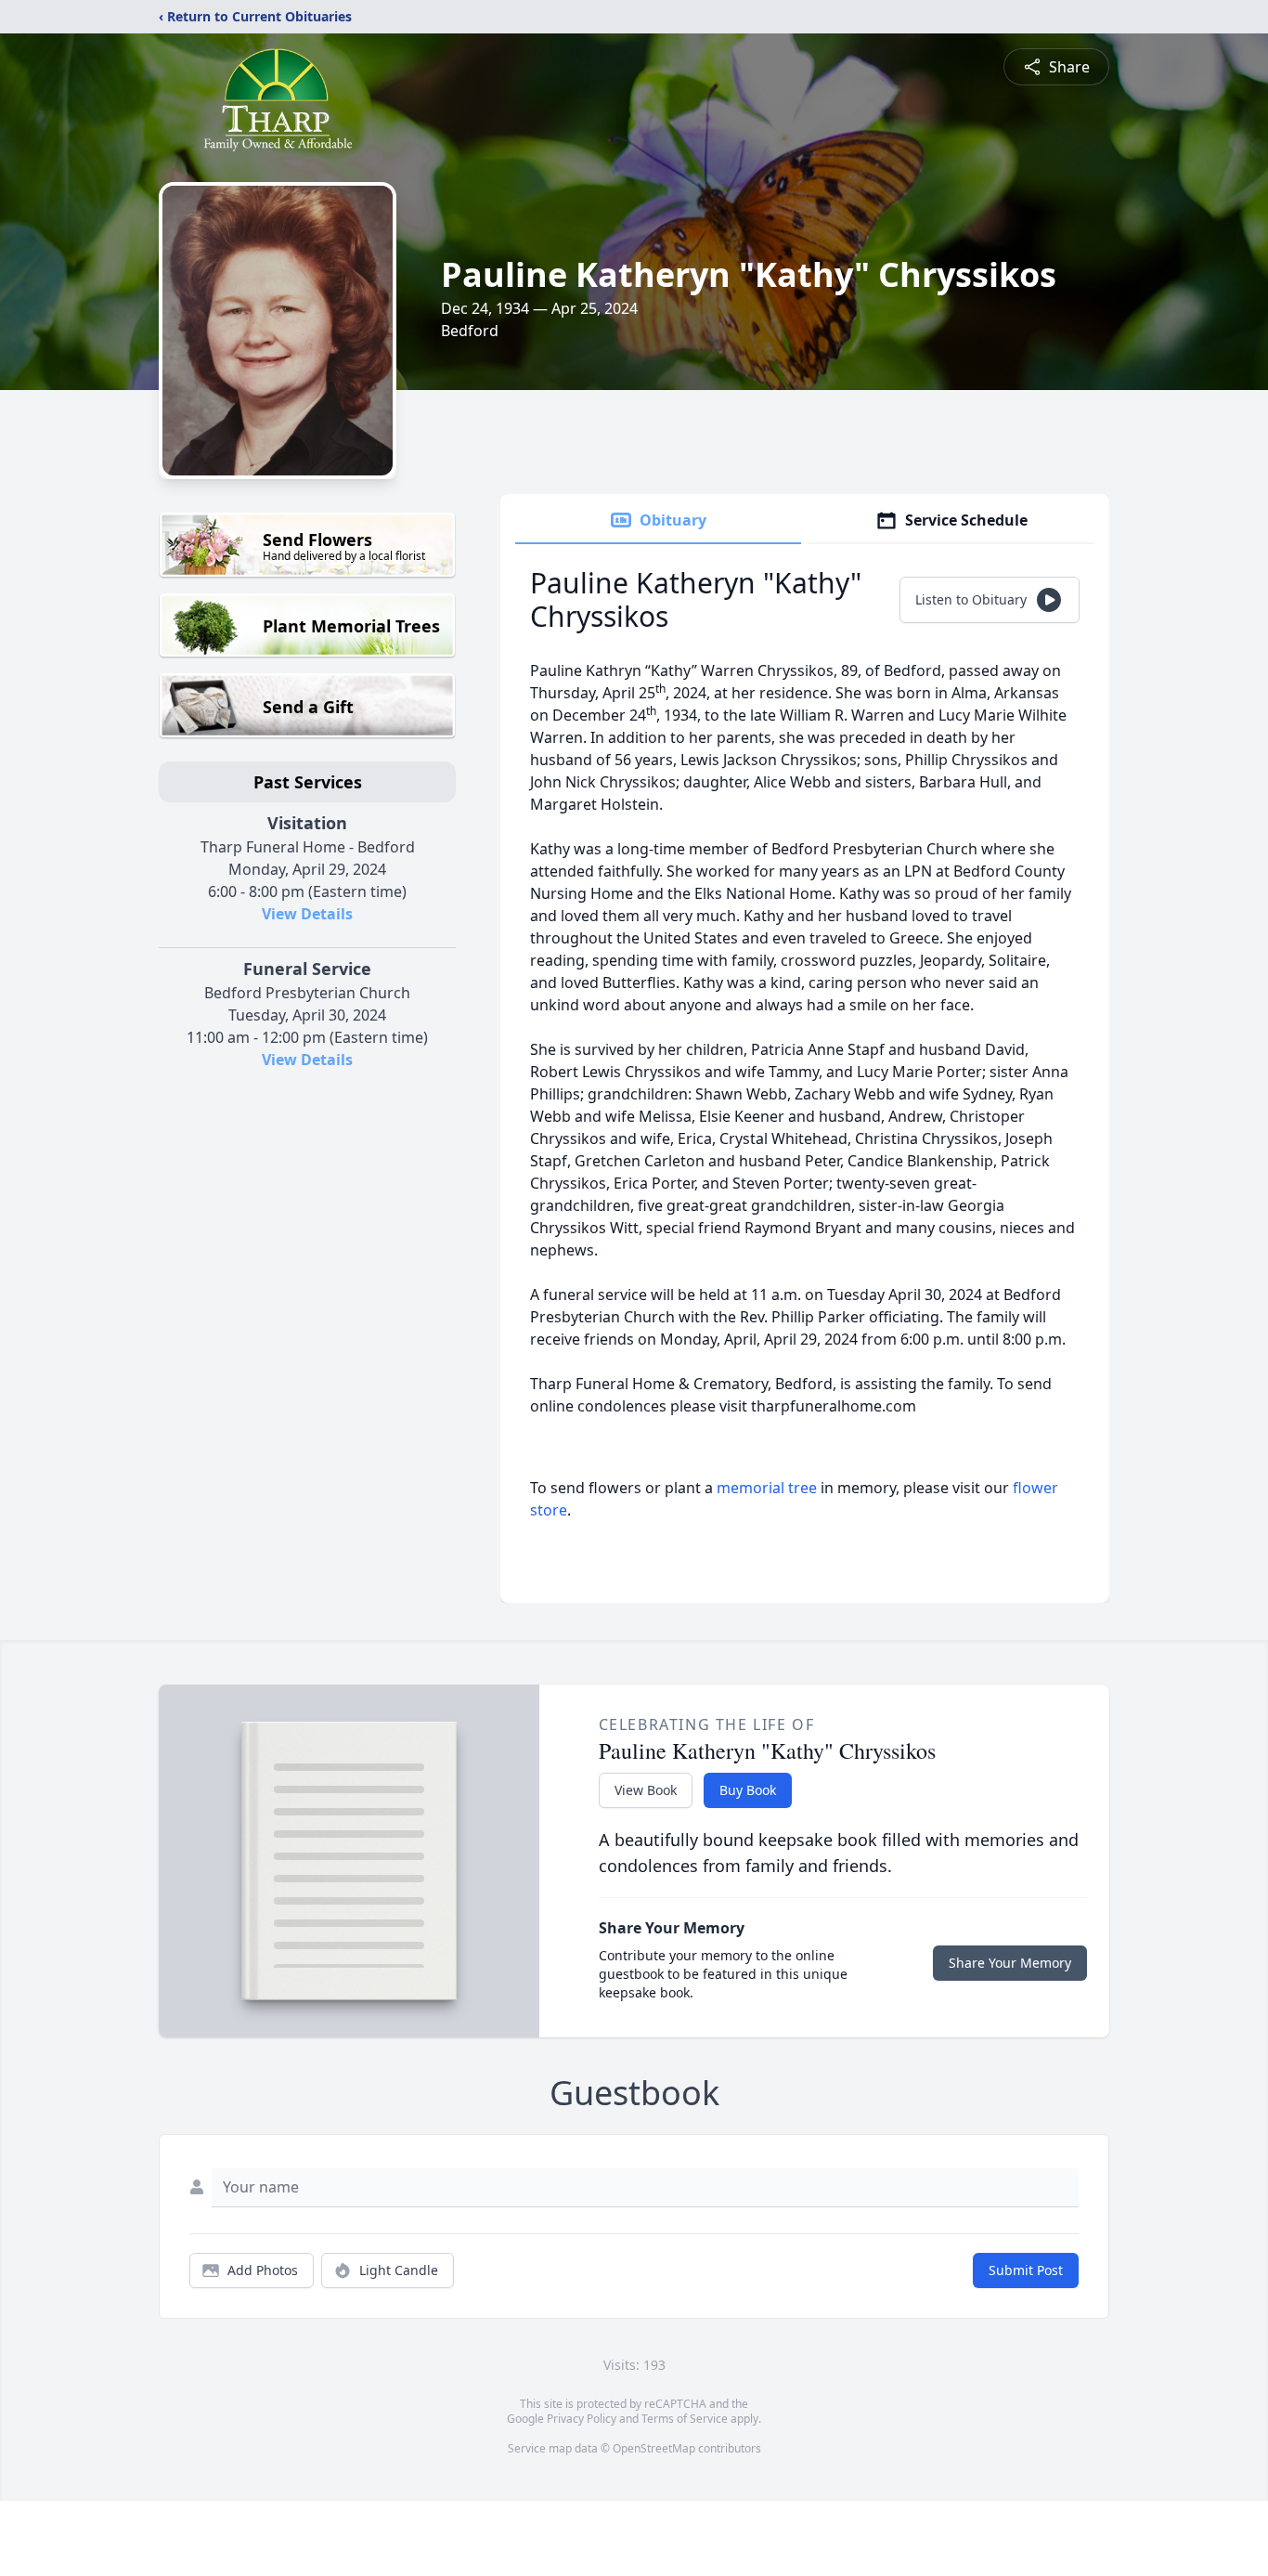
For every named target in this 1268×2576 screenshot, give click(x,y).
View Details (307, 914)
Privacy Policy (582, 2419)
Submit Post (1026, 2270)
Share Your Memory (1010, 1963)
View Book (646, 1790)
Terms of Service (685, 2419)
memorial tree (767, 1488)
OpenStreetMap (654, 2448)
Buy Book (748, 1790)
